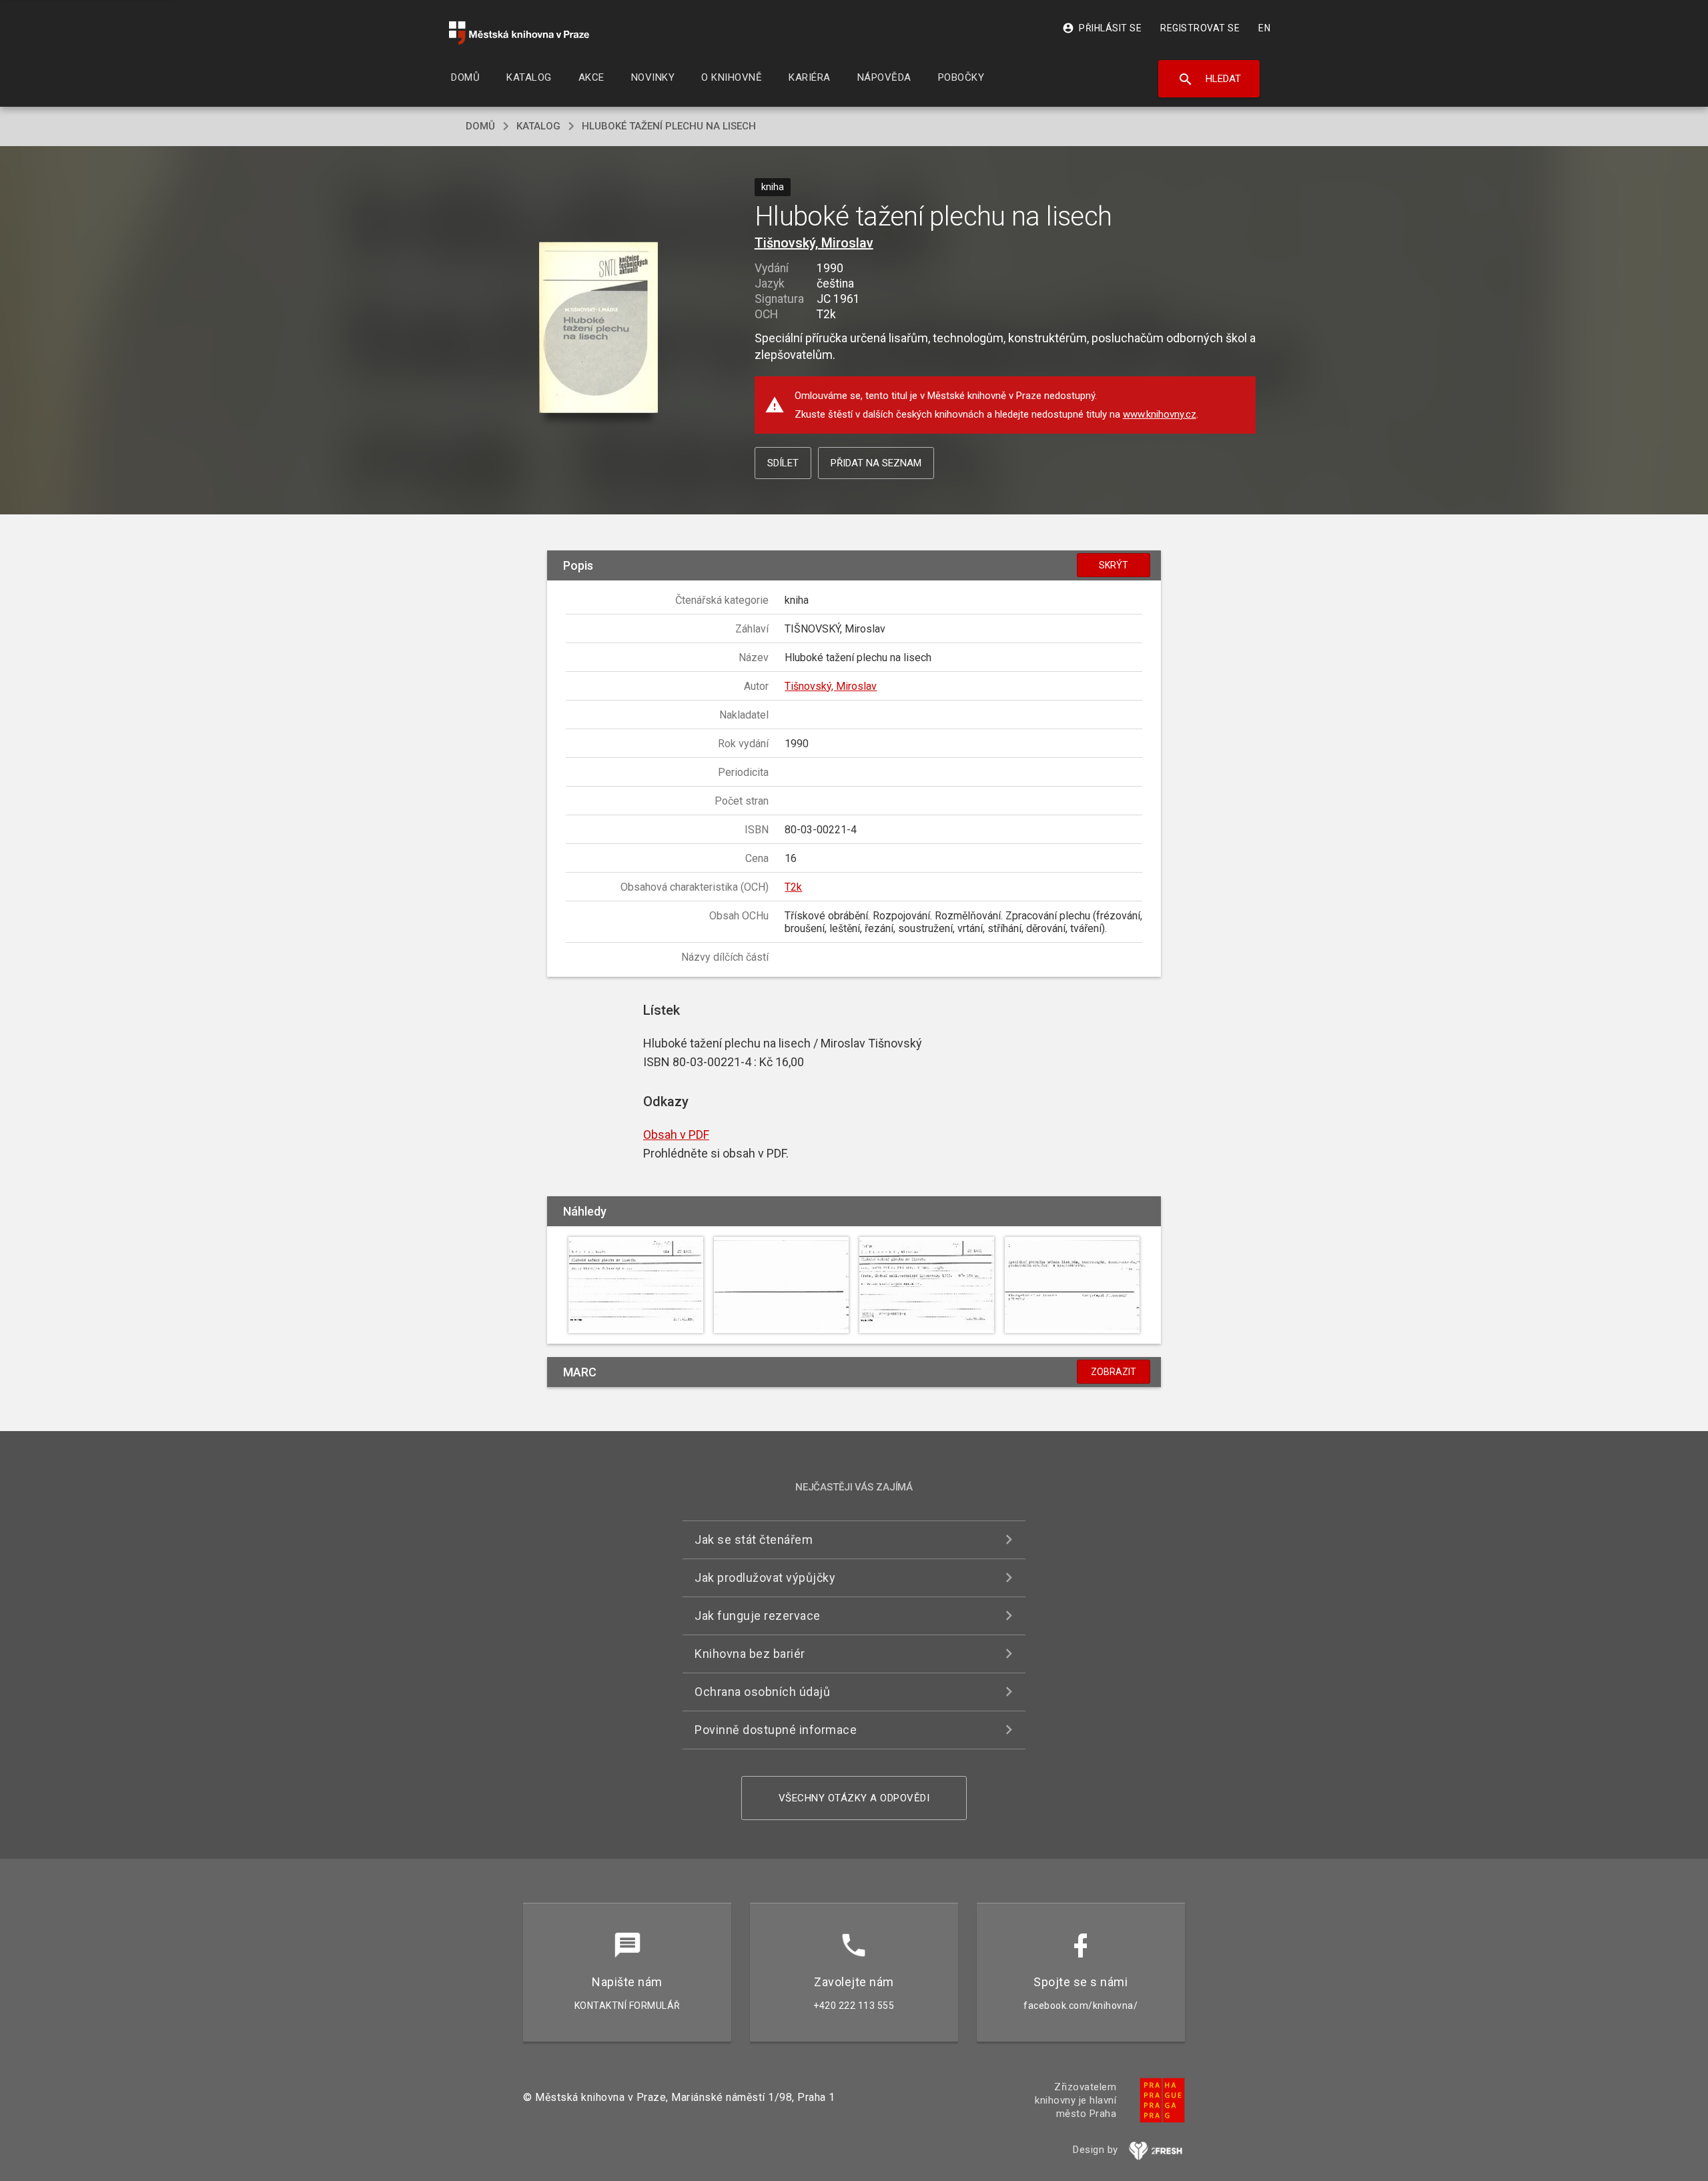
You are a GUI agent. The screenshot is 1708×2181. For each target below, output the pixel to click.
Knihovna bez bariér (750, 1654)
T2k (793, 887)
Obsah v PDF (676, 1135)
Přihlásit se (1102, 28)
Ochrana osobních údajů (762, 1692)
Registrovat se (1200, 28)
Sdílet (783, 463)
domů (480, 126)
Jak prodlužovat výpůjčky (765, 1578)
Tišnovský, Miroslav (814, 243)
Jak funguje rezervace (758, 1616)
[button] (599, 329)
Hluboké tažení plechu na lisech (669, 126)
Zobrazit (1114, 1372)
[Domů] (519, 33)
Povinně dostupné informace (776, 1730)
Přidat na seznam (876, 463)
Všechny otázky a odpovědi (854, 1798)
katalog (538, 126)
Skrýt (1114, 565)
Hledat (1209, 79)
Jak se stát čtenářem (754, 1540)
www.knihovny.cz (1160, 414)
